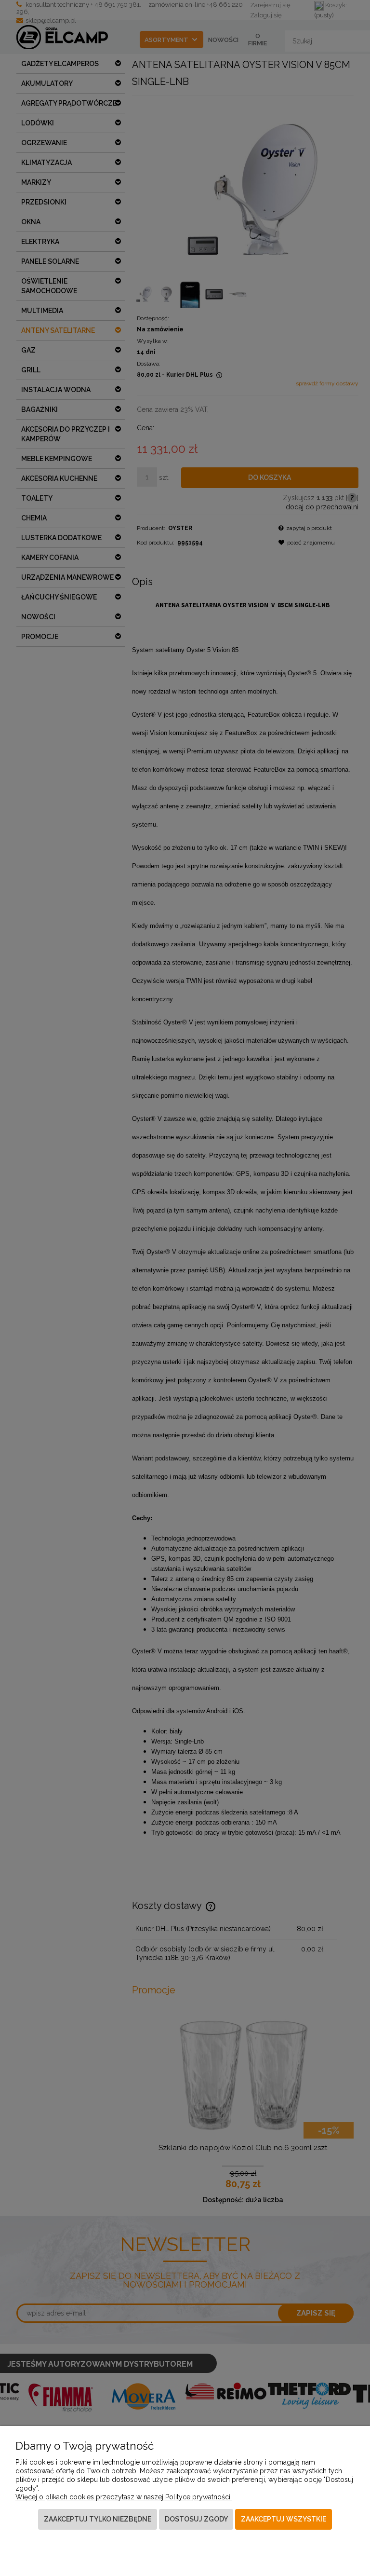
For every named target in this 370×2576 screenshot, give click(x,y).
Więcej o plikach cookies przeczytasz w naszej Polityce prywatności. (124, 2497)
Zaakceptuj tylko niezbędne (98, 2519)
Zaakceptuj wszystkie (284, 2519)
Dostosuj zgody (196, 2519)
